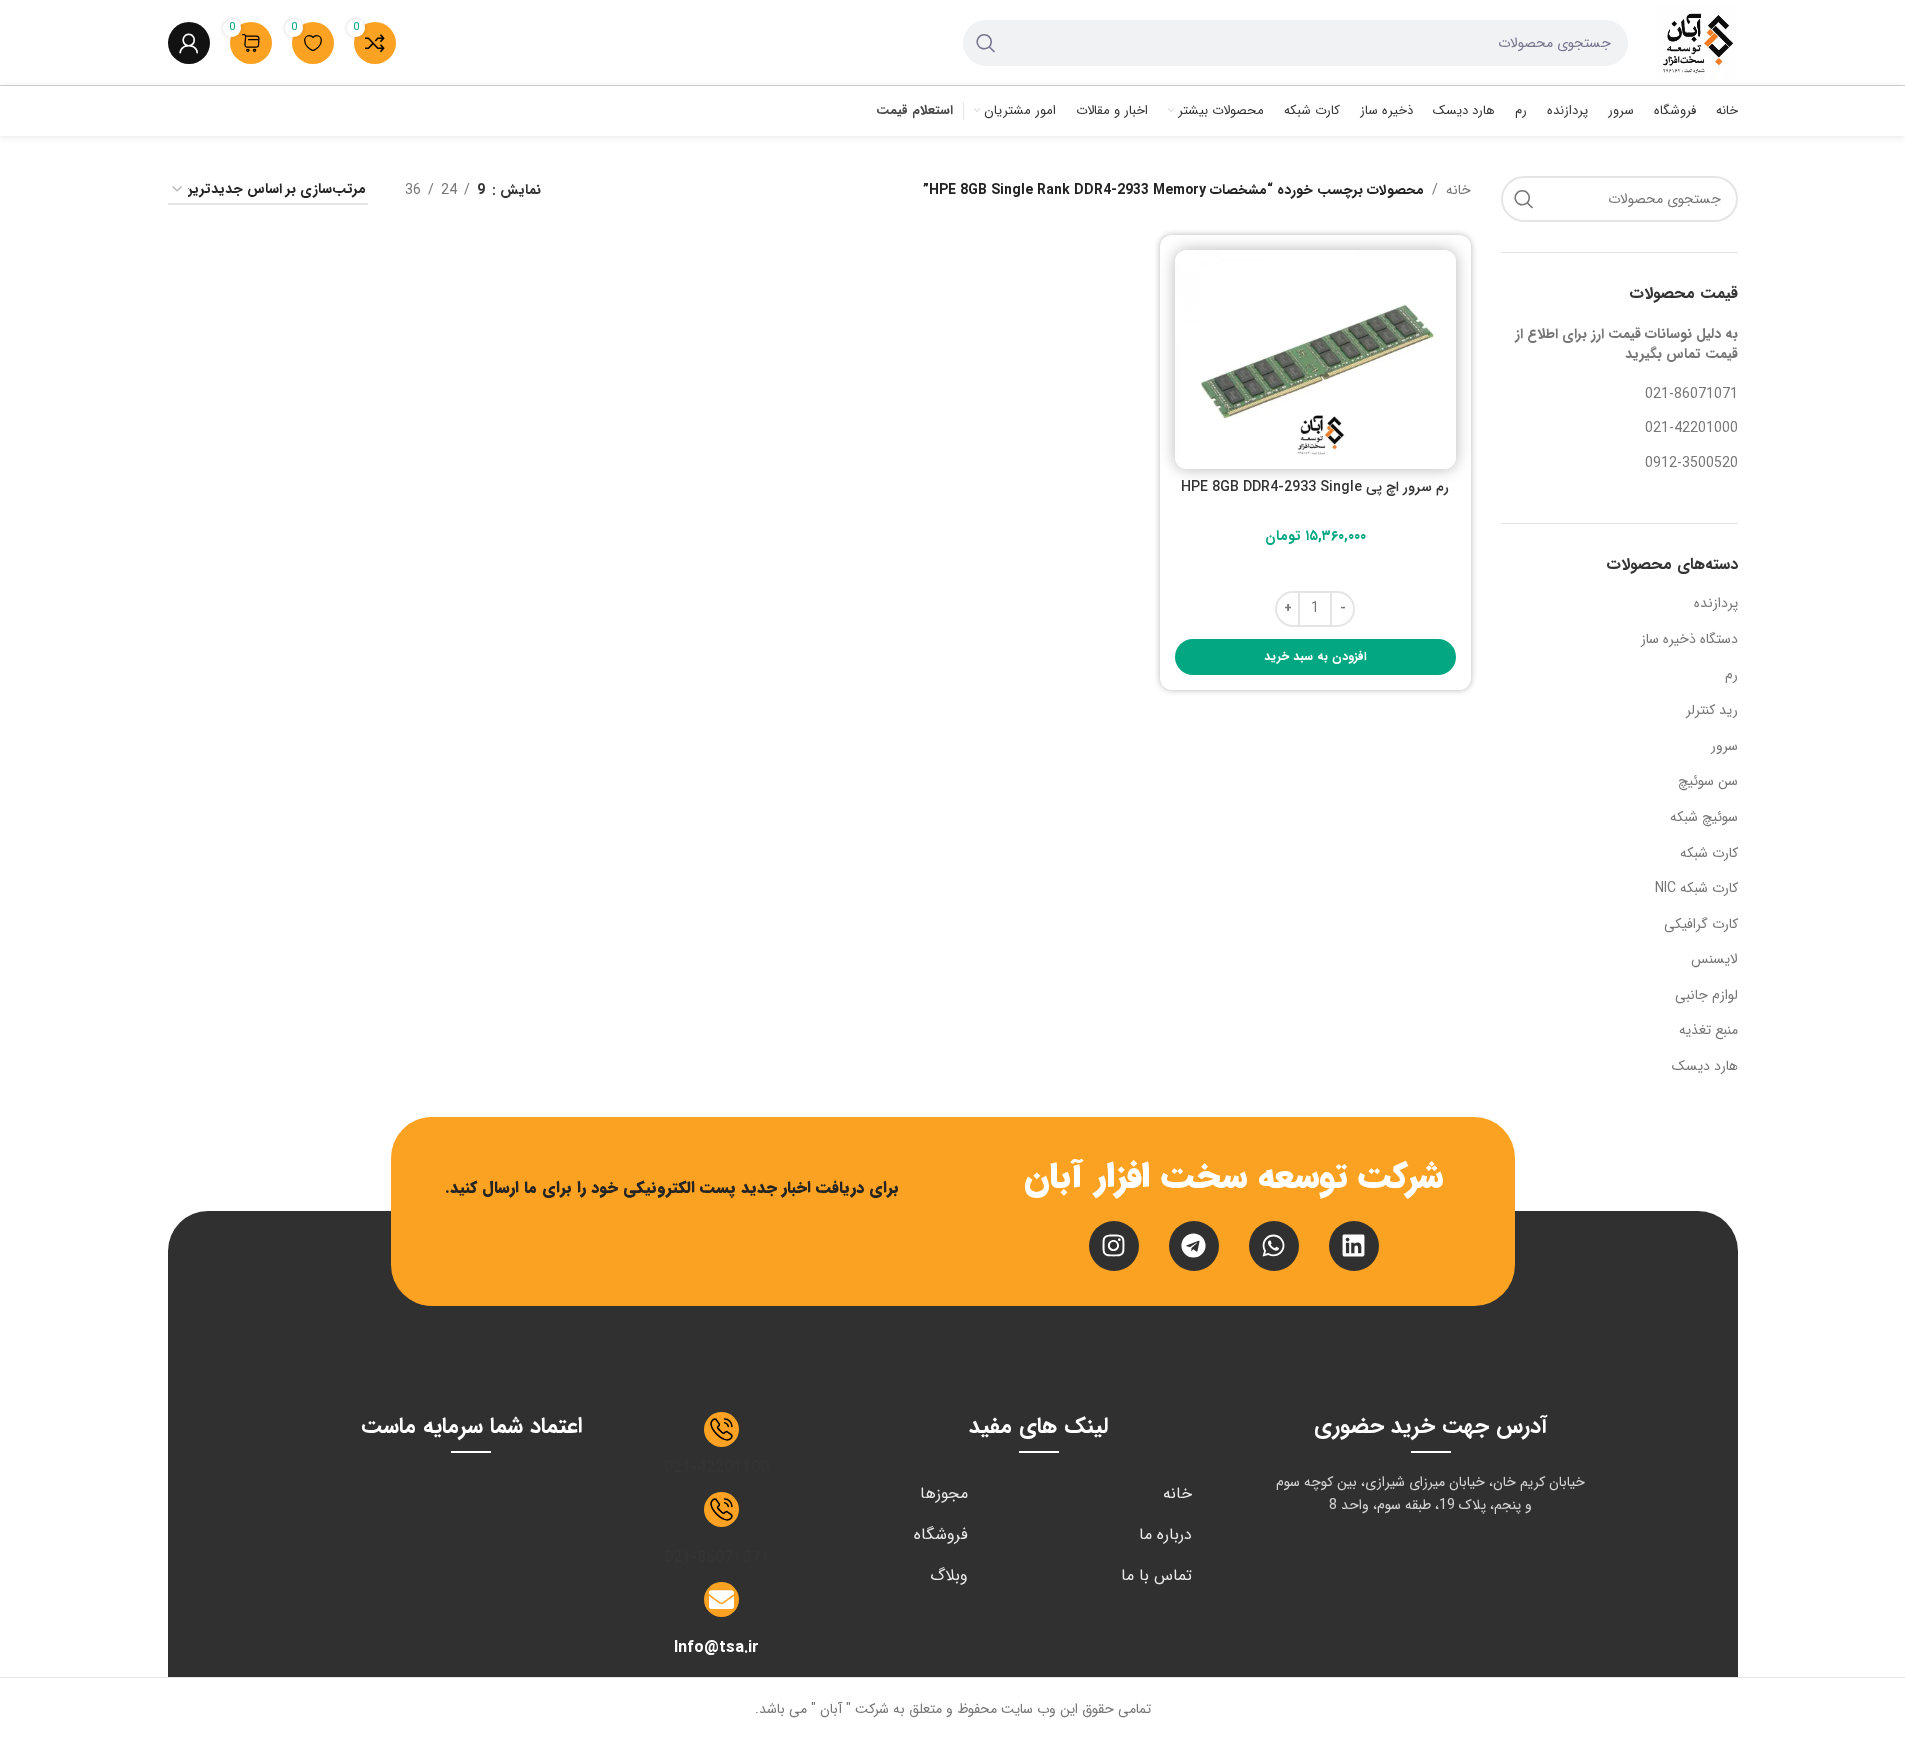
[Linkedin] (1354, 1246)
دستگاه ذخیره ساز (1689, 639)
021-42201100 (716, 1467)
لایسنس (1714, 959)
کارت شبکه (1709, 853)
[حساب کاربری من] (189, 43)
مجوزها (944, 1493)
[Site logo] (1698, 42)
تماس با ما (1156, 1575)
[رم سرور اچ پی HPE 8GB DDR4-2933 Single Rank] (1315, 359)
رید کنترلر (1712, 710)
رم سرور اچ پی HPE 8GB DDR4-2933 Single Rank (1315, 497)
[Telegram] (1194, 1246)
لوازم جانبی (1706, 995)
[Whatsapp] (1274, 1246)
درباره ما (1165, 1534)
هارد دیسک (1705, 1066)
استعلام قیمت (914, 112)
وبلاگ (949, 1575)
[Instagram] (1114, 1246)
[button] (1315, 657)
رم (1731, 675)
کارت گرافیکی (1701, 924)
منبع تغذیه (1708, 1030)
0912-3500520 (1691, 463)
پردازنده (1716, 603)
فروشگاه (941, 1534)
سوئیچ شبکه (1704, 817)
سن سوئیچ (1708, 781)
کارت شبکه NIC (1696, 888)
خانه (1458, 190)
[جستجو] (986, 43)
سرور (1724, 746)
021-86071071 (1691, 394)
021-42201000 (1691, 428)
